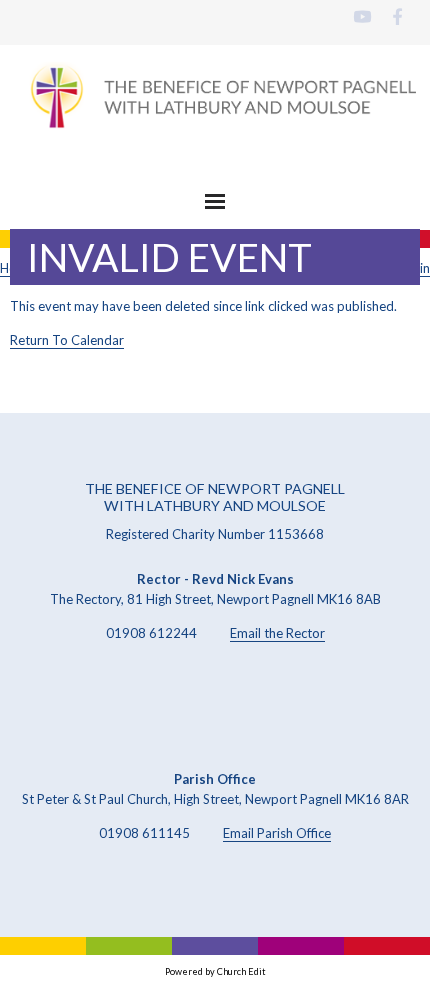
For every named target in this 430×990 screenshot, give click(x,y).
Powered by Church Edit (215, 971)
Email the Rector (277, 633)
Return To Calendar (67, 340)
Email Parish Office (277, 833)
